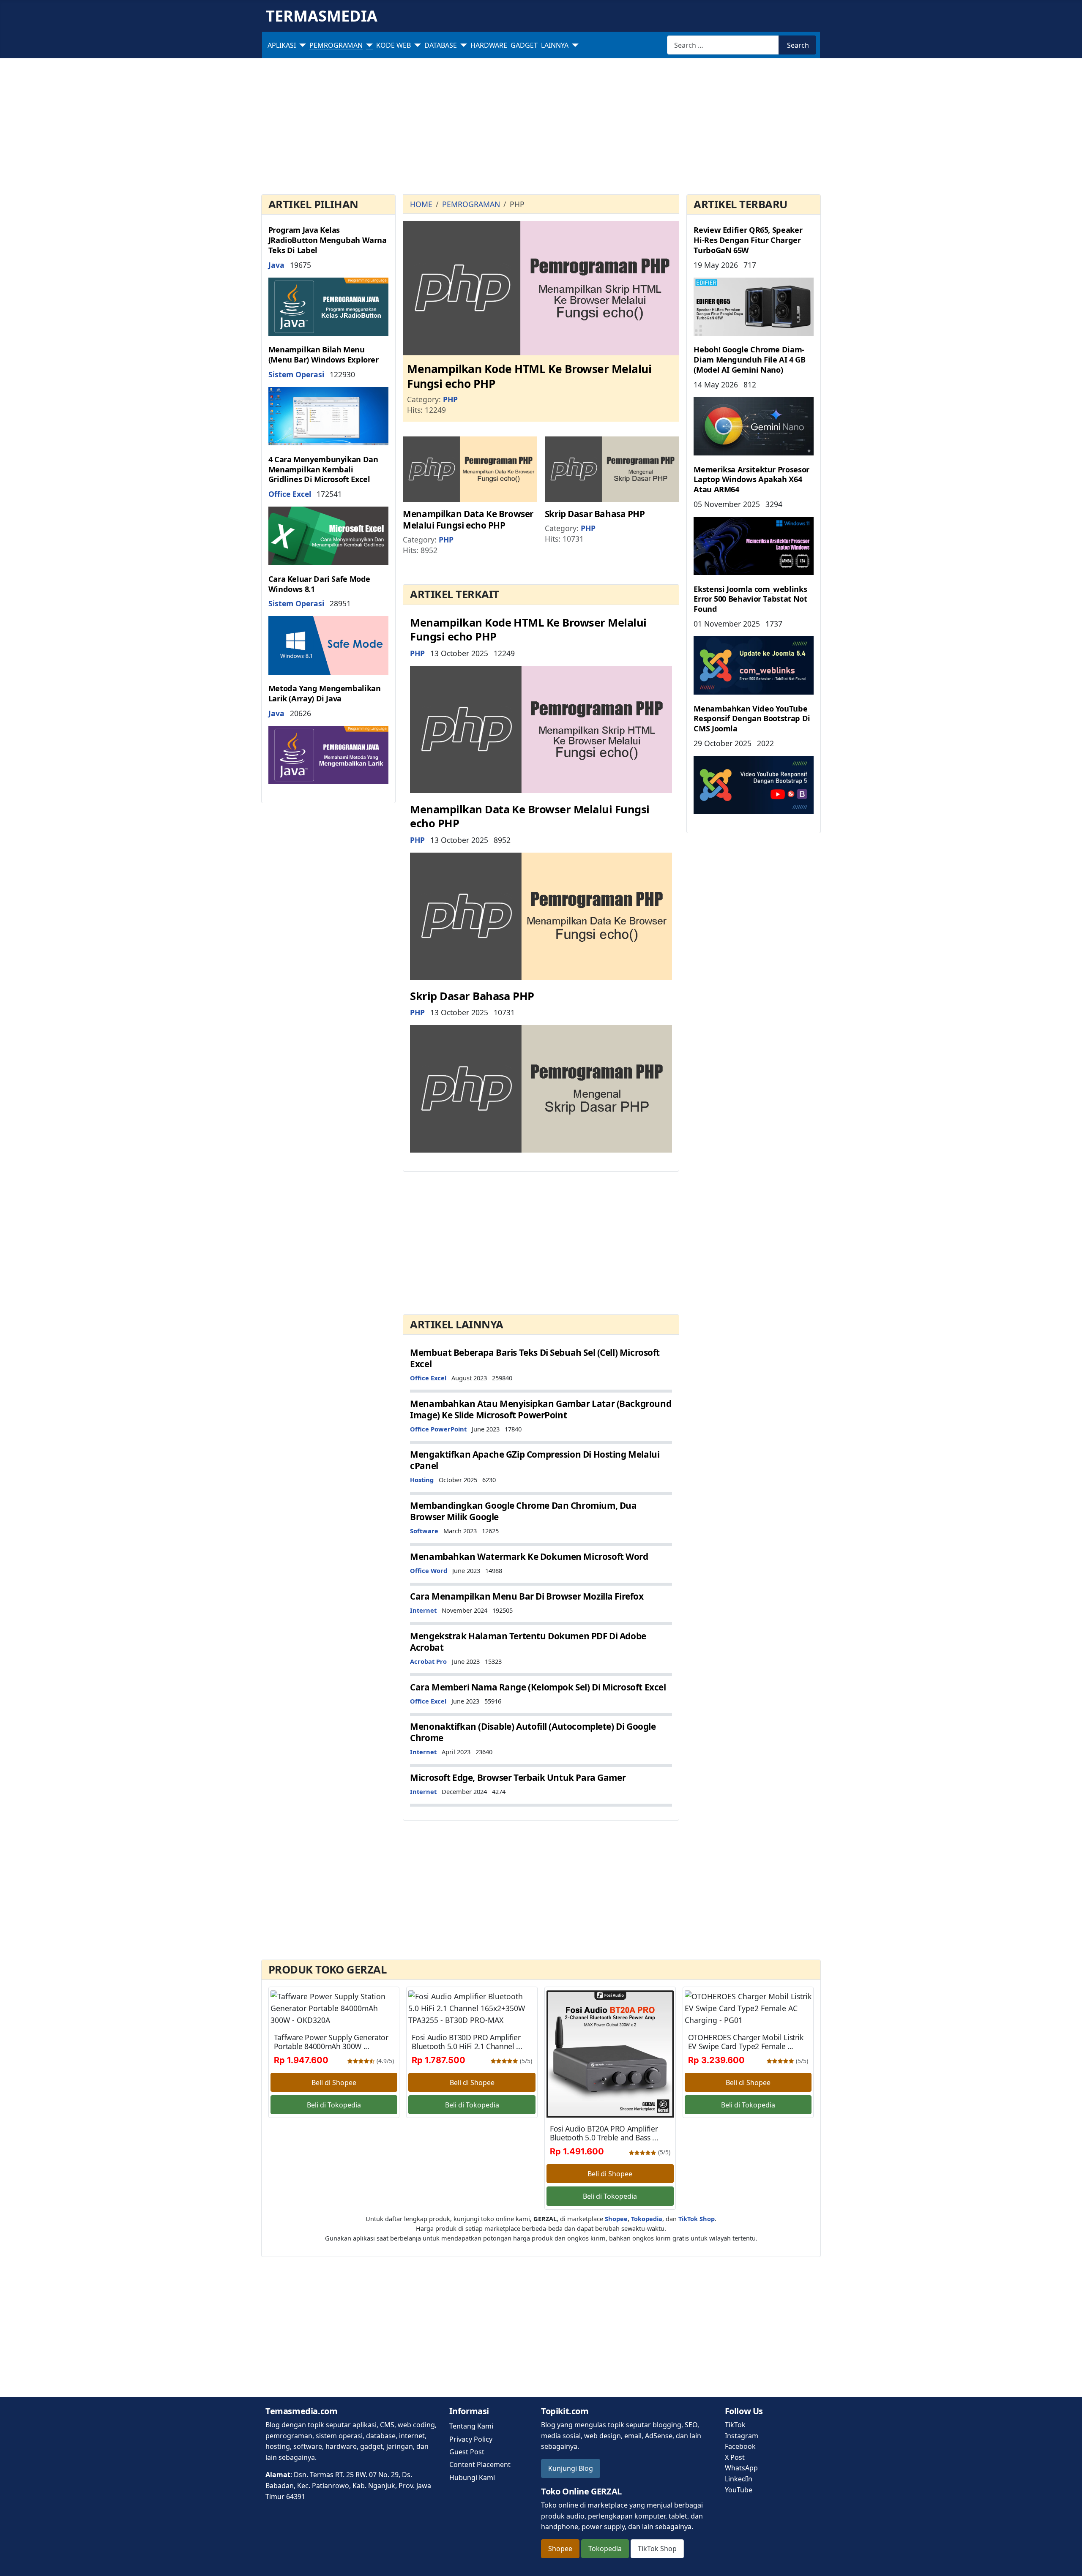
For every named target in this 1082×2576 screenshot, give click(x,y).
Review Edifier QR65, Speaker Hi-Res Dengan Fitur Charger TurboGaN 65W (748, 240)
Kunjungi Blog (571, 2468)
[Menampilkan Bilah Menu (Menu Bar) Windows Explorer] (328, 415)
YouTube (739, 2490)
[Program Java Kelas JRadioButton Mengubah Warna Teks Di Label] (328, 306)
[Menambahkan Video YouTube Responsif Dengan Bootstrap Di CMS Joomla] (754, 784)
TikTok (735, 2425)
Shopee (560, 2549)
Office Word (429, 1570)
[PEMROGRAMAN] (368, 45)
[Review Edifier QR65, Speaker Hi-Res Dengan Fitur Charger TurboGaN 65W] (754, 306)
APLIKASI (282, 45)
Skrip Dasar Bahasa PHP (595, 514)
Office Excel (290, 494)
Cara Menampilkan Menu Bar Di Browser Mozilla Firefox (527, 1596)
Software (424, 1531)
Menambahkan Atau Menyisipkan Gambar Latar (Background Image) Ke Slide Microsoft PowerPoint (541, 1409)
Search (798, 45)
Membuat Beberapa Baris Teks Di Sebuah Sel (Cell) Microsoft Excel (535, 1358)
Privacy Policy (471, 2439)
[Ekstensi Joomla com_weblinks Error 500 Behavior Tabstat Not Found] (754, 665)
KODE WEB (393, 45)
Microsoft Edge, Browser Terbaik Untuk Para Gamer (518, 1777)
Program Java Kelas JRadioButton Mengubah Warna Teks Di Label (328, 240)
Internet (423, 1610)
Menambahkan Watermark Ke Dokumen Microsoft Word (529, 1557)
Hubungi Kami (472, 2478)
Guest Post (467, 2452)
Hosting (422, 1480)
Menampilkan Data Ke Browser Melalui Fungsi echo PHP (468, 519)
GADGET (524, 45)
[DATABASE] (462, 45)
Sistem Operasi (296, 374)
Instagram (742, 2436)
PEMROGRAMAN (336, 45)
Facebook (740, 2446)
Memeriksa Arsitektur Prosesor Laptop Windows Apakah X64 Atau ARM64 (751, 479)
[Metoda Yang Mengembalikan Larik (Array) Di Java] (328, 754)
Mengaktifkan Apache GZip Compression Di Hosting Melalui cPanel (535, 1460)
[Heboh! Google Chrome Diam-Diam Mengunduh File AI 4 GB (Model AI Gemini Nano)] (754, 425)
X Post (735, 2457)
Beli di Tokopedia (334, 2105)
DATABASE (441, 45)
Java (276, 265)
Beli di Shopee (334, 2083)
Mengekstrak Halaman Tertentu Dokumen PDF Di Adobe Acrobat (528, 1642)
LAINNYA (555, 45)
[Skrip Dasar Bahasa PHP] (612, 469)
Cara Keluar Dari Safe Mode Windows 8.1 (320, 584)
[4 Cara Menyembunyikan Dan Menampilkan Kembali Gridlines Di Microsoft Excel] (328, 535)
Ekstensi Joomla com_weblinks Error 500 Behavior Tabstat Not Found (750, 599)
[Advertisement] (541, 128)
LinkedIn (739, 2479)
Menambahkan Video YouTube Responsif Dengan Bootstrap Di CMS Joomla (752, 718)
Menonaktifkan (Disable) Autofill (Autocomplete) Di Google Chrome (533, 1732)
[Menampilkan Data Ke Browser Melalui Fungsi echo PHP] (470, 469)
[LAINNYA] (574, 45)
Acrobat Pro (428, 1661)
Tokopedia (605, 2549)
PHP (450, 399)
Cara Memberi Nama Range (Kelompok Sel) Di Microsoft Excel (538, 1687)
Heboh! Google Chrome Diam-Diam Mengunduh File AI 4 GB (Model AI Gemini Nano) (749, 359)
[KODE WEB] (416, 45)
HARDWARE (489, 45)
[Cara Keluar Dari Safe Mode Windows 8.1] (328, 644)
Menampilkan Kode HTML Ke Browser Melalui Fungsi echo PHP (529, 376)
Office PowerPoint (438, 1429)
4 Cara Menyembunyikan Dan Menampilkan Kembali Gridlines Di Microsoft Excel (323, 469)
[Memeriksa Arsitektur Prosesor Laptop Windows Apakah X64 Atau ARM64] (754, 545)
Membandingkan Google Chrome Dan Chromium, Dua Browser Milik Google (523, 1511)
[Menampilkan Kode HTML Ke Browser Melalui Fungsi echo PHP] (541, 287)
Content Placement (480, 2464)
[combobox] (723, 45)
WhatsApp (741, 2468)
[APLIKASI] (301, 45)
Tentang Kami (471, 2426)
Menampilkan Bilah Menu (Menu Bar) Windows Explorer (324, 354)
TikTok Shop (657, 2549)
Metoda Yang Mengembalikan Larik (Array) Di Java (325, 693)
